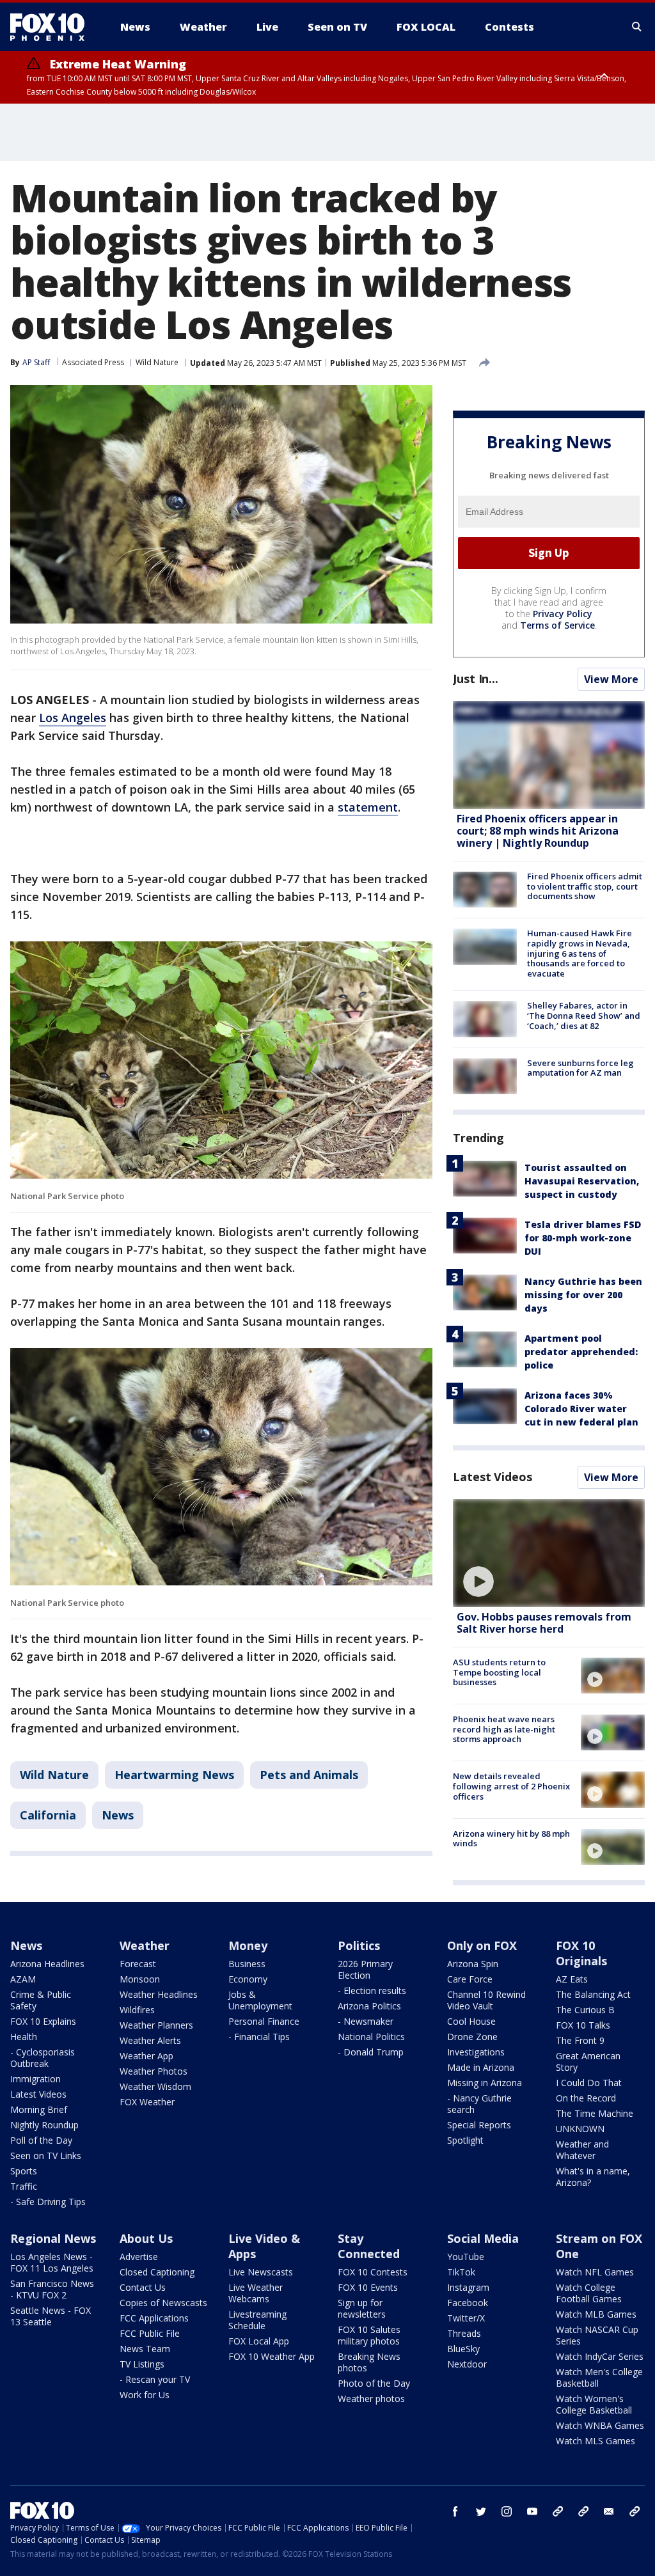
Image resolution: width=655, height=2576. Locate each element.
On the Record (586, 2098)
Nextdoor (467, 2364)
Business (247, 1964)
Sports (24, 2171)
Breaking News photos (369, 2362)
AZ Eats (572, 1979)
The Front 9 (580, 2040)
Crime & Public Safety (41, 2000)
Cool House (471, 2021)
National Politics (371, 2037)
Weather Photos (154, 2071)
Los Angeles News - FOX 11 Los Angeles (52, 2262)
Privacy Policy (563, 614)
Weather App (146, 2056)
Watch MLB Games (596, 2314)
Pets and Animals (309, 1775)
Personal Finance (264, 2021)
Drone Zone (472, 2037)
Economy (248, 1979)
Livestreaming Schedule (257, 2320)
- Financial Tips (259, 2037)
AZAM (23, 1979)
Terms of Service (557, 625)
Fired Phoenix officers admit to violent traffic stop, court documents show (585, 886)
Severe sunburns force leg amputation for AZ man (580, 1068)
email (609, 2511)
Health (24, 2037)
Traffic (24, 2186)
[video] (549, 1553)
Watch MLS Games (596, 2441)
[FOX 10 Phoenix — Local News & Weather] (52, 27)
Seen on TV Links (46, 2156)
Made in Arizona (481, 2067)
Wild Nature (157, 362)
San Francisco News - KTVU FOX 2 (52, 2289)
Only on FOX (482, 1945)
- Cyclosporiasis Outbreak (43, 2058)
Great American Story (588, 2062)
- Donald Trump (371, 2052)
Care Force (470, 1979)
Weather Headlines (159, 1994)
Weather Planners (156, 2025)
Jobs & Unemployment (260, 2000)
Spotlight (465, 2140)
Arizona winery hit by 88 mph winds (511, 1839)
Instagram (468, 2287)
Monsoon (140, 1979)
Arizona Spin (473, 1964)
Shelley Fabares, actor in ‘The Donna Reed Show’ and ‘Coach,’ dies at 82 (584, 1015)
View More (611, 679)
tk (558, 2511)
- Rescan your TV (155, 2379)
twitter (481, 2511)
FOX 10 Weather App (272, 2356)
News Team (145, 2349)
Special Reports (479, 2125)
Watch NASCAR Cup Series (597, 2335)
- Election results (372, 1991)
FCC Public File (150, 2333)
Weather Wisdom (155, 2086)
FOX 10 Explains (43, 2021)
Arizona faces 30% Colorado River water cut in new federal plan (581, 1409)
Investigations (476, 2052)
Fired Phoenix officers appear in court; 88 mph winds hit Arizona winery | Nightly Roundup (538, 831)
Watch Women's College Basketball (594, 2404)
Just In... (476, 679)
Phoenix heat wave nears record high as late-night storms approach (504, 1729)
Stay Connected (369, 2246)
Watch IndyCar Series (600, 2356)
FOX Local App (259, 2341)
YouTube (466, 2257)
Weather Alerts (150, 2040)
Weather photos (371, 2399)
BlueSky (463, 2349)
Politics (359, 1945)
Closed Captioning (157, 2272)
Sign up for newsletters (362, 2308)
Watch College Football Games (589, 2293)
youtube (532, 2511)
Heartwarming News (174, 1775)
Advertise (139, 2257)
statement (368, 807)
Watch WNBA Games (600, 2425)
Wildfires (137, 2010)
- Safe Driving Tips (48, 2202)
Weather (145, 1945)
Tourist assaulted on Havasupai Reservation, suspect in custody (582, 1181)
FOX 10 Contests (373, 2272)
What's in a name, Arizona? (593, 2177)
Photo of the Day (374, 2383)
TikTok (461, 2272)
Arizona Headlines (47, 1964)
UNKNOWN (580, 2129)
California (48, 1815)
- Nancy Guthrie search (479, 2104)
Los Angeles (73, 718)
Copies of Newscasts (163, 2303)
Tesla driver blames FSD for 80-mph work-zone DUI (583, 1238)
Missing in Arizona (485, 2083)
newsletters (635, 2511)
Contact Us (143, 2287)
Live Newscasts (261, 2272)
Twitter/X (466, 2318)
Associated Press (93, 362)
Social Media (483, 2238)
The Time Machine (595, 2113)
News (118, 1815)
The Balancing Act (593, 1994)
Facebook (468, 2303)
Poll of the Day (41, 2140)
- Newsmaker (366, 2021)
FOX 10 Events (368, 2287)
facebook (455, 2511)
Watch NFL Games (595, 2272)
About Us (146, 2238)
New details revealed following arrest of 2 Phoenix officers (511, 1786)
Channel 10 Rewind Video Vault (486, 2000)
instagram (507, 2511)
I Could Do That (589, 2083)
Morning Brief (39, 2109)
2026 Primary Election (365, 1969)
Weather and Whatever (582, 2150)
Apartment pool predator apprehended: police (581, 1352)
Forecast (138, 1964)
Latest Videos (493, 1477)
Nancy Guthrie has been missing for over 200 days (583, 1295)
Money (248, 1945)
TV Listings (142, 2364)
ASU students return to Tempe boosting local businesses (499, 1672)
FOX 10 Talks (583, 2025)
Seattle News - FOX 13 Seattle (51, 2316)
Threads (464, 2333)
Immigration (36, 2079)
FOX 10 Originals (581, 1953)
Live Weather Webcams (256, 2293)
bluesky (583, 2511)
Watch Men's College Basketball (599, 2377)
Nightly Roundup (44, 2125)
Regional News (53, 2238)
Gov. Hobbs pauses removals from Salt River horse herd (544, 1623)
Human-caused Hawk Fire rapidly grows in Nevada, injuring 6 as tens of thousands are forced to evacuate (580, 953)
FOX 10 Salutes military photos (369, 2335)
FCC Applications (154, 2318)
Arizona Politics (369, 2006)
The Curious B (585, 2010)
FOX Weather (147, 2102)
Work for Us (145, 2395)
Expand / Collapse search (637, 27)
